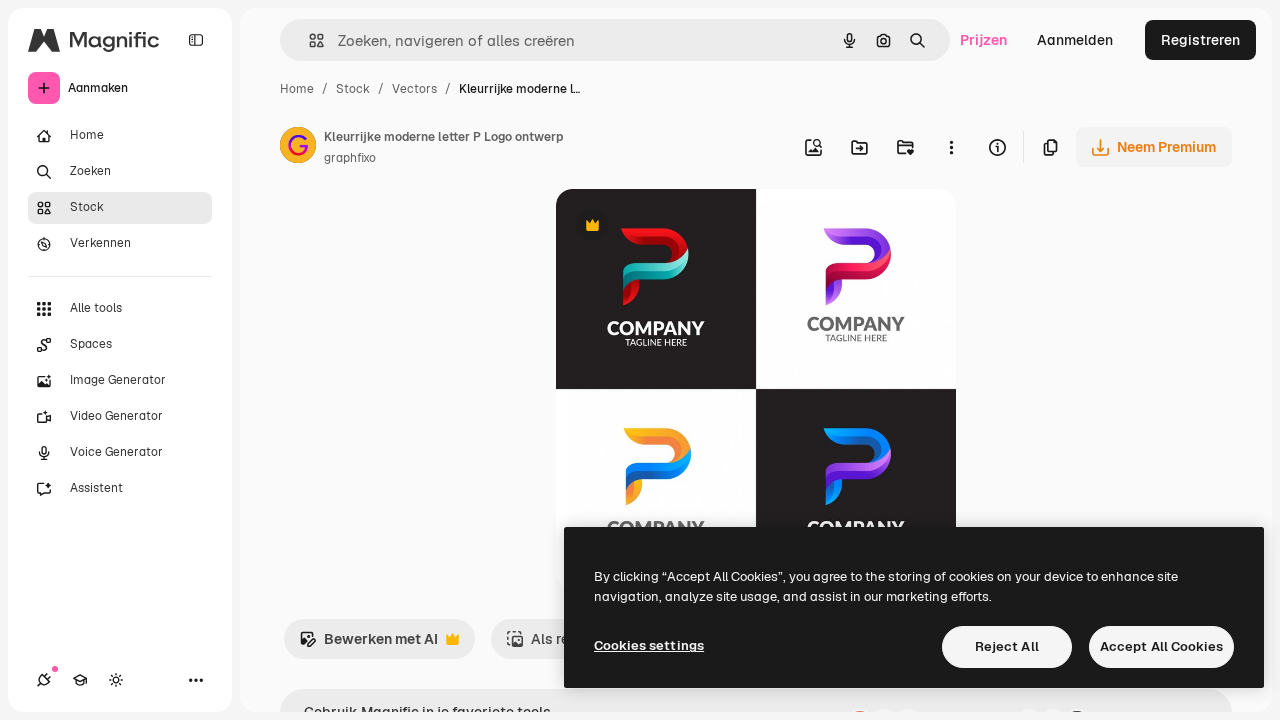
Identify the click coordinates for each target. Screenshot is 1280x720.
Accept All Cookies (1161, 646)
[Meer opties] (951, 147)
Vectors (414, 89)
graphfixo (350, 158)
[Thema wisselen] (116, 680)
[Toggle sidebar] (196, 40)
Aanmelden (1075, 40)
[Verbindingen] (44, 680)
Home (297, 89)
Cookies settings (649, 645)
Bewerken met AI (368, 644)
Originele (687, 227)
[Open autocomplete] (308, 40)
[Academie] (80, 680)
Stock (353, 89)
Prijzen (983, 40)
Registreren (1200, 40)
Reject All (1007, 646)
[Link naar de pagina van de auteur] (298, 148)
